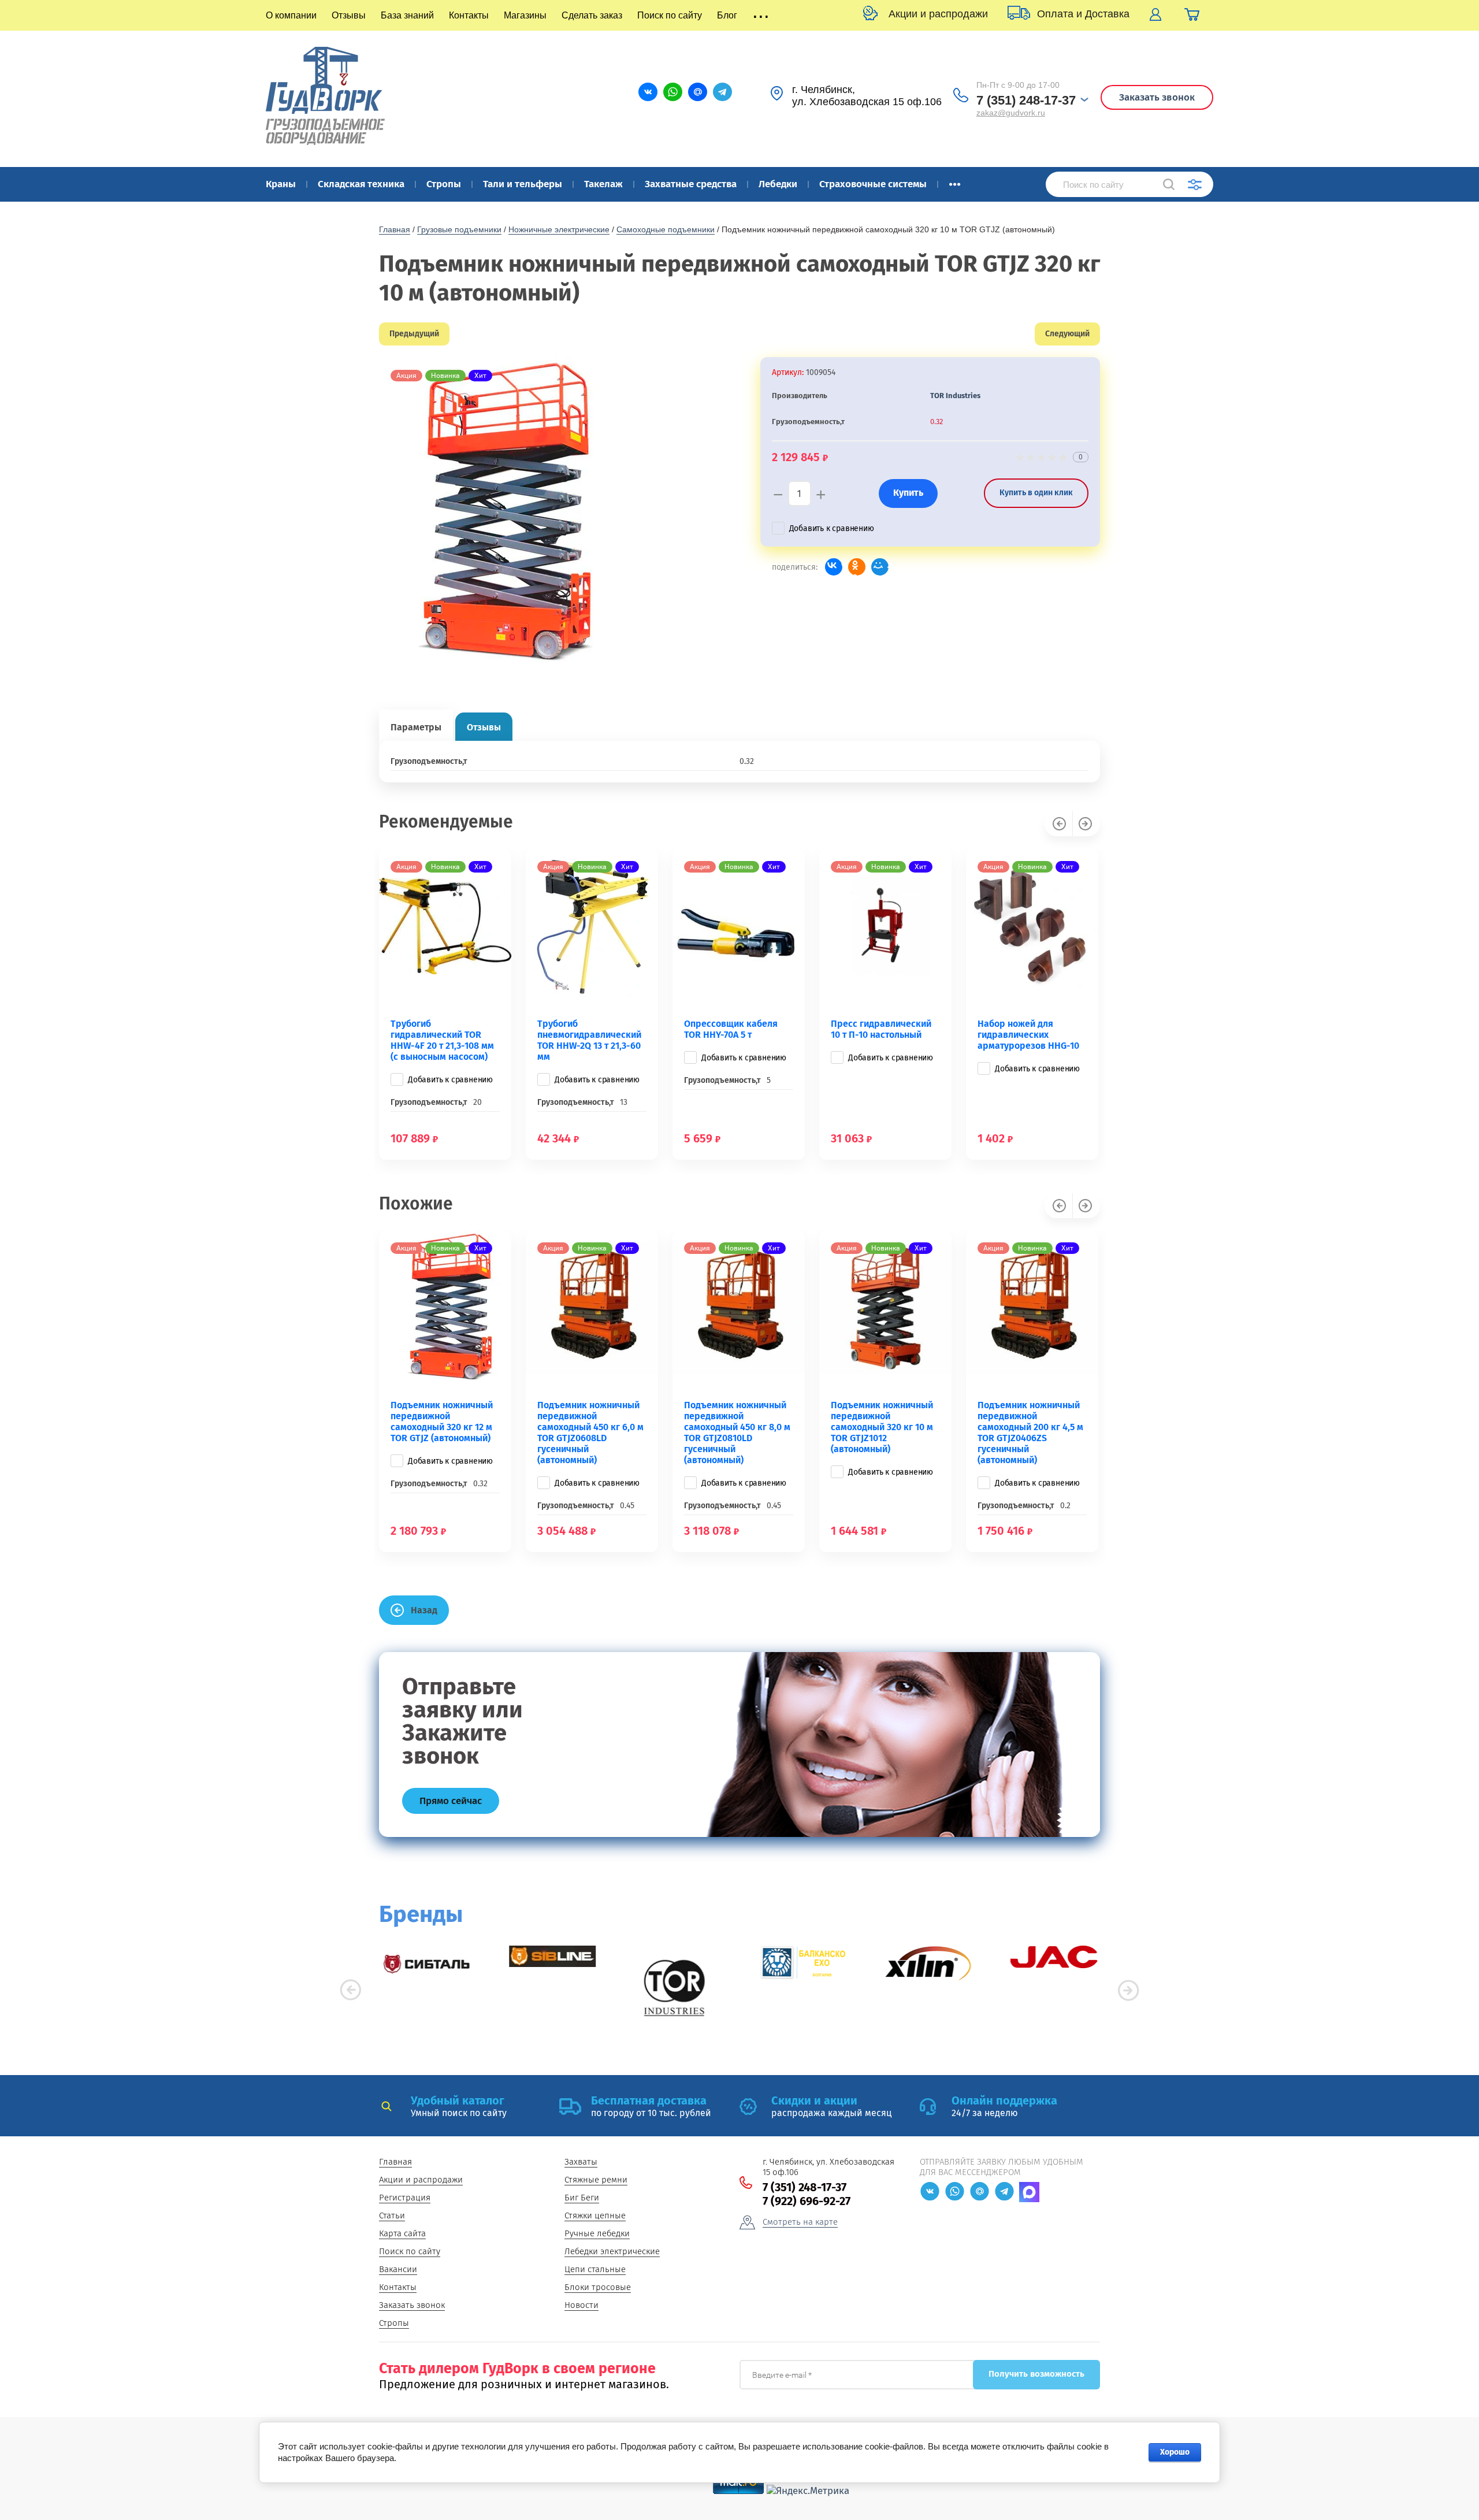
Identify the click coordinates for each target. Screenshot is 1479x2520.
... (955, 181)
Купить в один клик (1036, 493)
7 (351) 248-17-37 (1026, 100)
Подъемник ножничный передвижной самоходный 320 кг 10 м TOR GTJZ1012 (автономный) (882, 1427)
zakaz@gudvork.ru (1011, 113)
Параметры (416, 727)
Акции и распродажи (938, 14)
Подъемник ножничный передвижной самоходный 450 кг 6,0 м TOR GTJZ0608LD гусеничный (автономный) (590, 1432)
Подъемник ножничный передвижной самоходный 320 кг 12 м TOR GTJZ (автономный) (442, 1422)
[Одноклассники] (857, 567)
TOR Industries (955, 396)
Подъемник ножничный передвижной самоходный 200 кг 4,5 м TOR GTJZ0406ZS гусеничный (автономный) (1030, 1432)
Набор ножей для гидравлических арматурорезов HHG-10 (1028, 1035)
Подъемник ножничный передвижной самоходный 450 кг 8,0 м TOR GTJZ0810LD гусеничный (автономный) (737, 1432)
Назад (424, 1610)
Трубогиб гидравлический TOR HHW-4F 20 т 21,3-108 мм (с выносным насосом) (442, 1040)
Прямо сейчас (451, 1801)
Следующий (1067, 334)
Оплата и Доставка (1083, 14)
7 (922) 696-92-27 (807, 2201)
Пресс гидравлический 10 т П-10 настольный (881, 1029)
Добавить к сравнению (832, 528)
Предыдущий (414, 334)
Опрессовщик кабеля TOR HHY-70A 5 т (731, 1029)
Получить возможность (1036, 2374)
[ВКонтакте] (834, 567)
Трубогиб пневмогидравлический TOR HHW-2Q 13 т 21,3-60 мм (589, 1040)
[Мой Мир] (880, 567)
